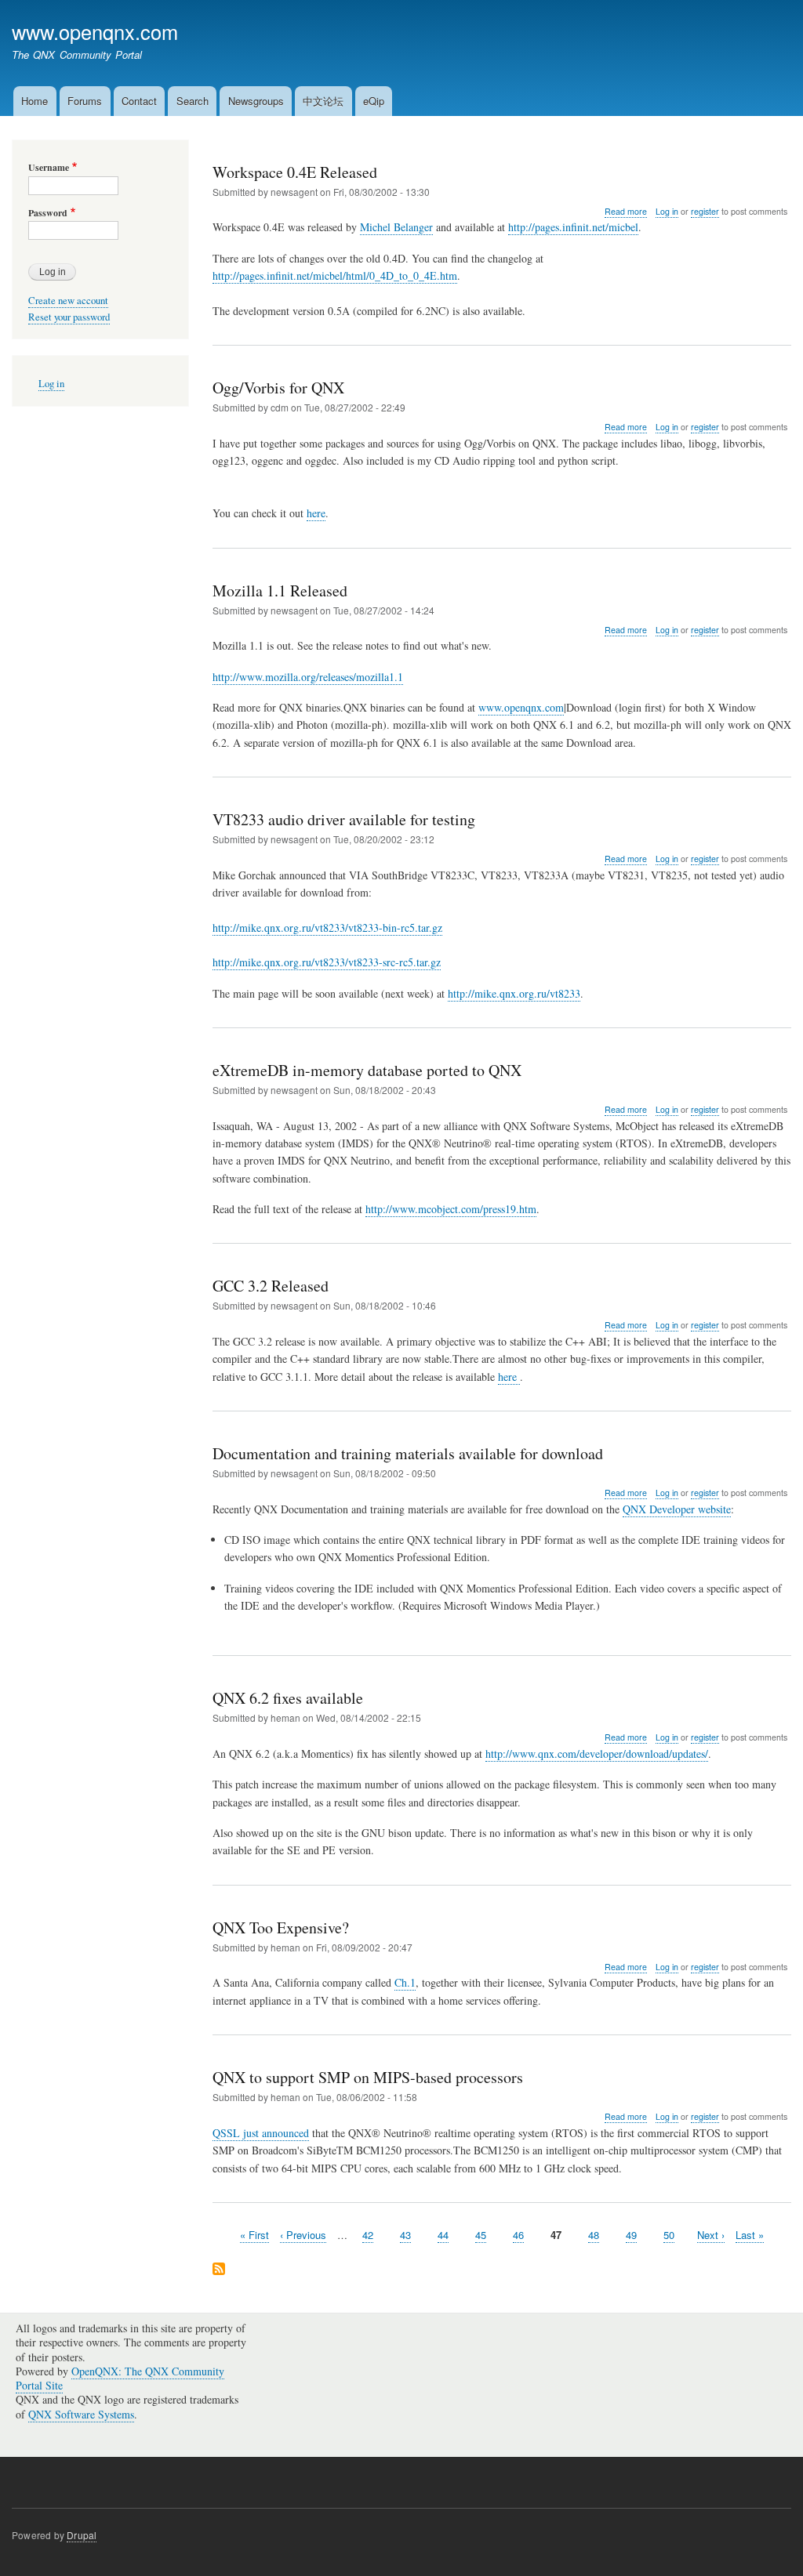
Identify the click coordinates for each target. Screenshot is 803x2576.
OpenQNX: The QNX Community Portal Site (120, 2378)
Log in (667, 211)
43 (405, 2235)
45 (481, 2235)
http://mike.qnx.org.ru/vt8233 (514, 993)
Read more (626, 212)
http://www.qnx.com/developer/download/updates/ (597, 1754)
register (705, 211)
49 (631, 2235)
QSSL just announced (261, 2133)
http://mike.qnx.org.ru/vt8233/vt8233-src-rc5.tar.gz (327, 962)
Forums (85, 101)
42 (368, 2235)
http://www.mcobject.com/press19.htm (451, 1209)
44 (443, 2235)
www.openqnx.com (95, 31)
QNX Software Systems (81, 2414)
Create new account (68, 301)
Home (35, 101)
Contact (139, 101)
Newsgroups (256, 101)
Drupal (82, 2535)
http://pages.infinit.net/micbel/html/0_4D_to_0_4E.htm (335, 275)
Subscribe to (219, 2270)
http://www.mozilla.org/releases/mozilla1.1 (308, 677)
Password (48, 213)
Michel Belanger (396, 227)
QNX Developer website (677, 1509)
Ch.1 (405, 1982)
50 (669, 2235)
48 (594, 2235)
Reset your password (69, 317)
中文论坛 (323, 101)
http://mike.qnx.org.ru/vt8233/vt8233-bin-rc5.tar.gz (327, 928)
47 (556, 2235)
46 (518, 2235)
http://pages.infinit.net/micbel (573, 227)
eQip (374, 101)
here (316, 513)
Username (49, 168)
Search (193, 101)
